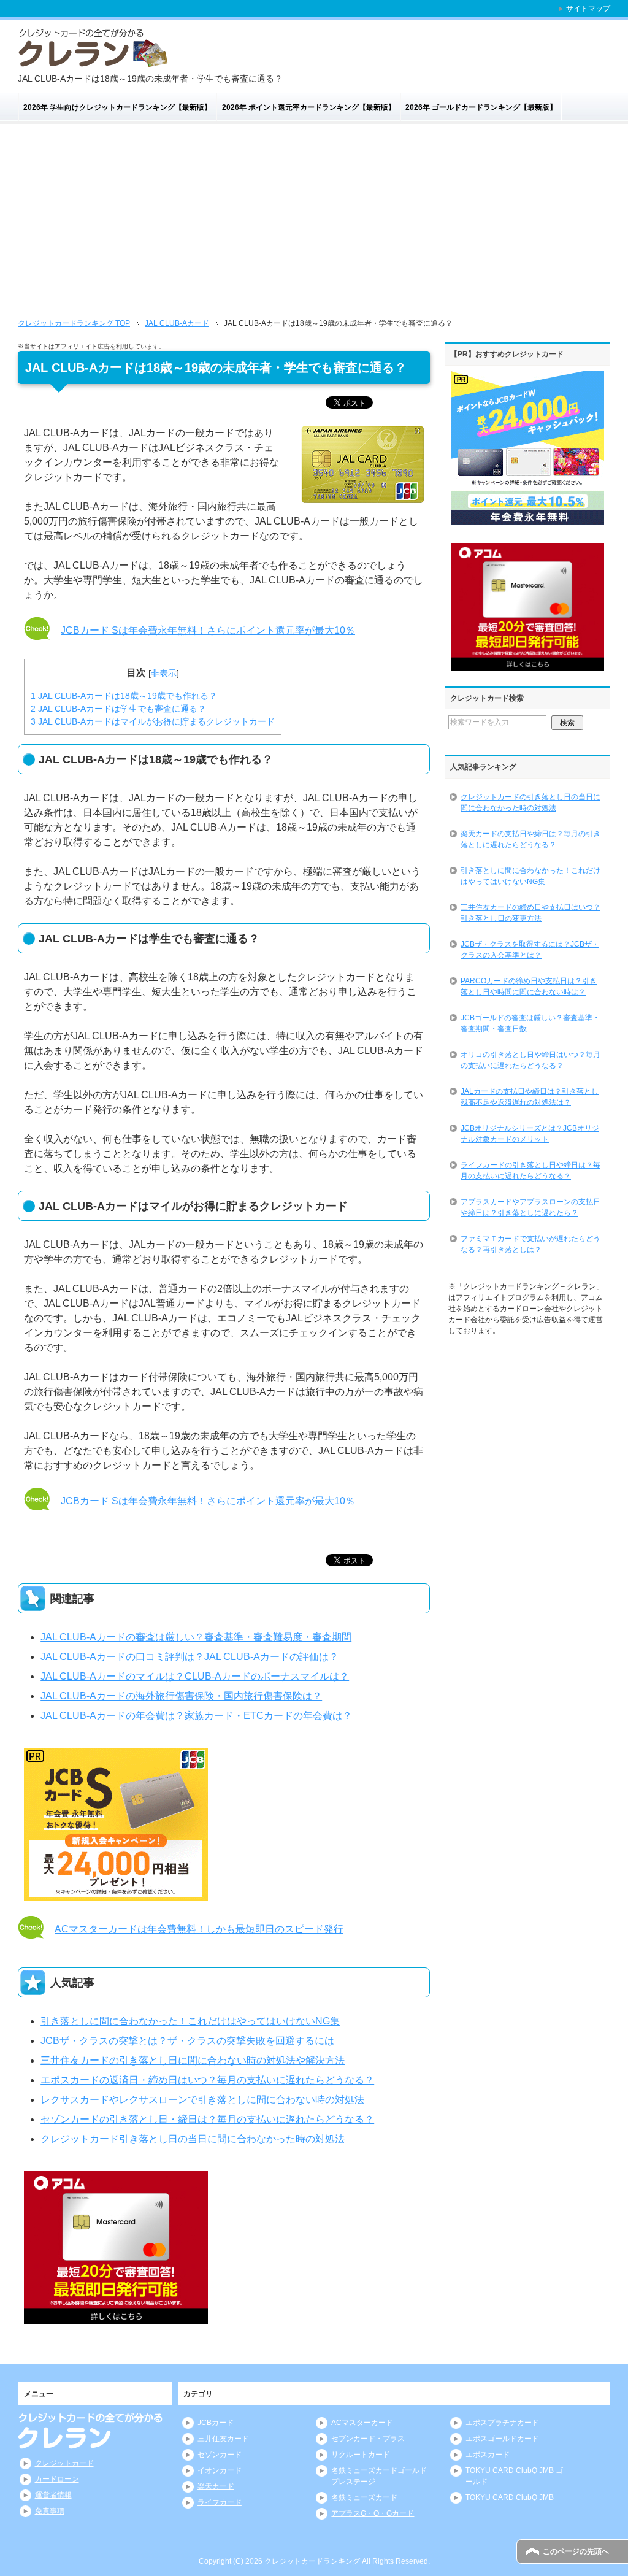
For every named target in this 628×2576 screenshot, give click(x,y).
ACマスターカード (362, 2423)
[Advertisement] (314, 216)
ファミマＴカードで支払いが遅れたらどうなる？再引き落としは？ (530, 1244)
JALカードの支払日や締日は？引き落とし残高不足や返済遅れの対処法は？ (530, 1097)
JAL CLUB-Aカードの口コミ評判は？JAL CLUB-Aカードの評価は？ (190, 1657)
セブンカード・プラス (368, 2439)
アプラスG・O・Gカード (373, 2513)
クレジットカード (64, 2463)
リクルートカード (361, 2455)
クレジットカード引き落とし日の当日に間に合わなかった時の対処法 (193, 2139)
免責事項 (50, 2511)
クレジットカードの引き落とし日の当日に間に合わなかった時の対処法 (530, 802)
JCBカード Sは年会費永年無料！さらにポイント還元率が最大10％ (208, 630)
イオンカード (220, 2470)
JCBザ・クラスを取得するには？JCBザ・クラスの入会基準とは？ (530, 950)
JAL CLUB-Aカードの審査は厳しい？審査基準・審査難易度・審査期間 (196, 1637)
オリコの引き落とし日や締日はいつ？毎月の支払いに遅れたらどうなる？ (530, 1060)
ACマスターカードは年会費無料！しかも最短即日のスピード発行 (199, 1929)
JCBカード (216, 2423)
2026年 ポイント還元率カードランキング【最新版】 (309, 107)
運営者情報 (53, 2495)
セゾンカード (220, 2455)
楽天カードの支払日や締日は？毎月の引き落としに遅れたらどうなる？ (530, 839)
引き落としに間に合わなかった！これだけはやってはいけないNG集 (190, 2021)
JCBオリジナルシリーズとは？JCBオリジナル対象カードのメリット (530, 1134)
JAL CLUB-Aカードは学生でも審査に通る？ (118, 709)
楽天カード (216, 2486)
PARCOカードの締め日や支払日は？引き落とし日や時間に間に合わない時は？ (529, 986)
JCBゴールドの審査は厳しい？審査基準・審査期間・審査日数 (530, 1023)
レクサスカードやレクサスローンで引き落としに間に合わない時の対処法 (202, 2100)
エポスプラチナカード (502, 2423)
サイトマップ (588, 9)
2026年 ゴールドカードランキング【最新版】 (481, 107)
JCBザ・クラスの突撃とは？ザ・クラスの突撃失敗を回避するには (187, 2041)
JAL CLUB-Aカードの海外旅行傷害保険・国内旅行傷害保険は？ (181, 1696)
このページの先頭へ (576, 2551)
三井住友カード (223, 2439)
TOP (74, 323)
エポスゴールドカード (502, 2439)
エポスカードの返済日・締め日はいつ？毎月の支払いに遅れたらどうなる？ (207, 2080)
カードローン (57, 2479)
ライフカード (220, 2502)
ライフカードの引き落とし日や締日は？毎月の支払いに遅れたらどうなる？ (530, 1171)
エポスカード (488, 2455)
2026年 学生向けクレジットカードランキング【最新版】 (117, 107)
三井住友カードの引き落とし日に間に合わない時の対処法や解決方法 (193, 2060)
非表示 (164, 673)
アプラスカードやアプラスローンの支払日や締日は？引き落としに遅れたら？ (530, 1207)
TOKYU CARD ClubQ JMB (510, 2497)
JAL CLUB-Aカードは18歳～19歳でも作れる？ (124, 696)
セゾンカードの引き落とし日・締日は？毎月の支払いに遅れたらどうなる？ (207, 2119)
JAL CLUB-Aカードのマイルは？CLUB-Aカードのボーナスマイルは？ (195, 1676)
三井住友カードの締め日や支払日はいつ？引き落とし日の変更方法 (530, 913)
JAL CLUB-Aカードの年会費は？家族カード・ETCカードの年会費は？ (196, 1716)
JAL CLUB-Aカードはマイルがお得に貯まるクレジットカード (153, 721)
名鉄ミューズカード (364, 2497)
